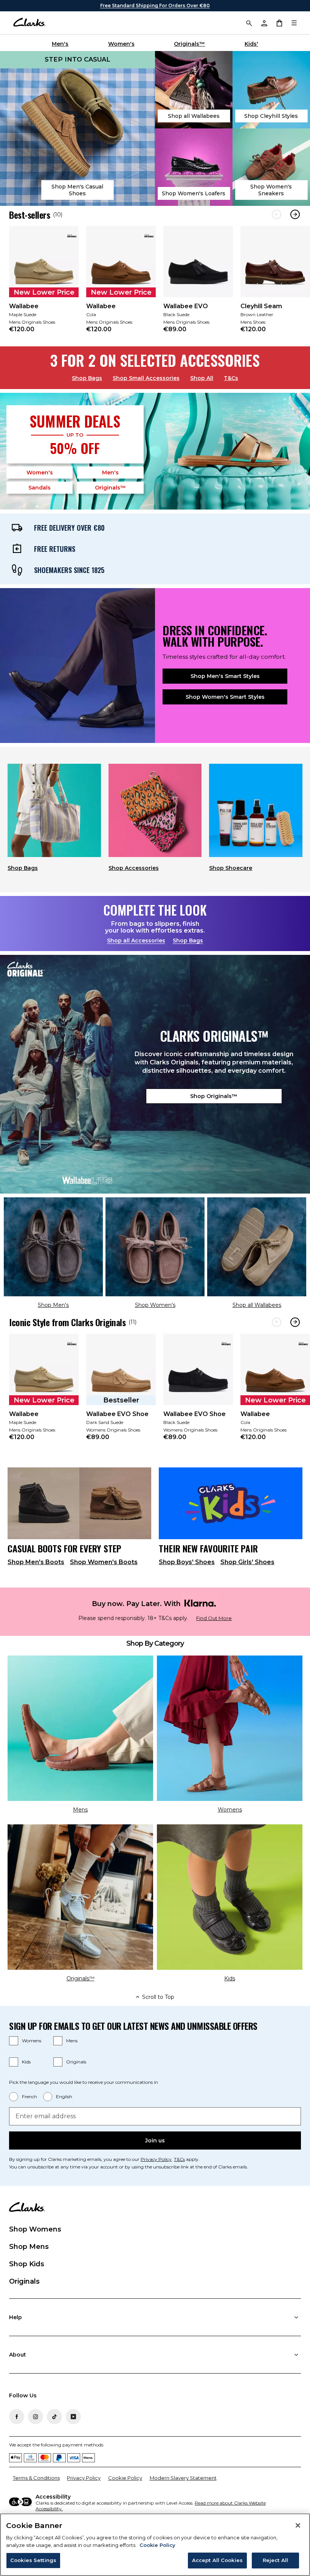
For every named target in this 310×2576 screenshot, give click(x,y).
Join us (155, 2140)
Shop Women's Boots (104, 1562)
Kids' (251, 44)
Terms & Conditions (36, 2478)
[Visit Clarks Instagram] (36, 2417)
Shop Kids (27, 2264)
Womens (32, 2041)
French (29, 2096)
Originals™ (189, 44)
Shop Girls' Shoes (247, 1562)
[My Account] (264, 23)
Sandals (40, 488)
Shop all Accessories (136, 941)
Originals (76, 2062)
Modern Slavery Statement (183, 2478)
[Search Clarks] (249, 23)
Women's (121, 44)
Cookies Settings (33, 2560)
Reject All (275, 2560)
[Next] (295, 214)
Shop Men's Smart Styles (225, 676)
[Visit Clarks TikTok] (54, 2417)
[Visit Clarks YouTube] (73, 2417)
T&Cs (231, 378)
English (64, 2096)
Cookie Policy (125, 2478)
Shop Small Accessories (146, 378)
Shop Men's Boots (36, 1562)
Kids (26, 2062)
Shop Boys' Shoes (187, 1562)
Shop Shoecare (231, 868)
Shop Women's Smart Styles (225, 697)
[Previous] (277, 214)
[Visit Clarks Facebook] (17, 2417)
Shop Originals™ (214, 1096)
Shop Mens (29, 2247)
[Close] (298, 2525)
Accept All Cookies (217, 2560)
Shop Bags (87, 378)
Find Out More (214, 1618)
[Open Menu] (294, 23)
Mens (72, 2041)
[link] (44, 284)
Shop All (202, 378)
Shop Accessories (134, 868)
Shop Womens (35, 2229)
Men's (60, 44)
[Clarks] (29, 23)
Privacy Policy (156, 2159)
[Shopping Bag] (279, 23)
